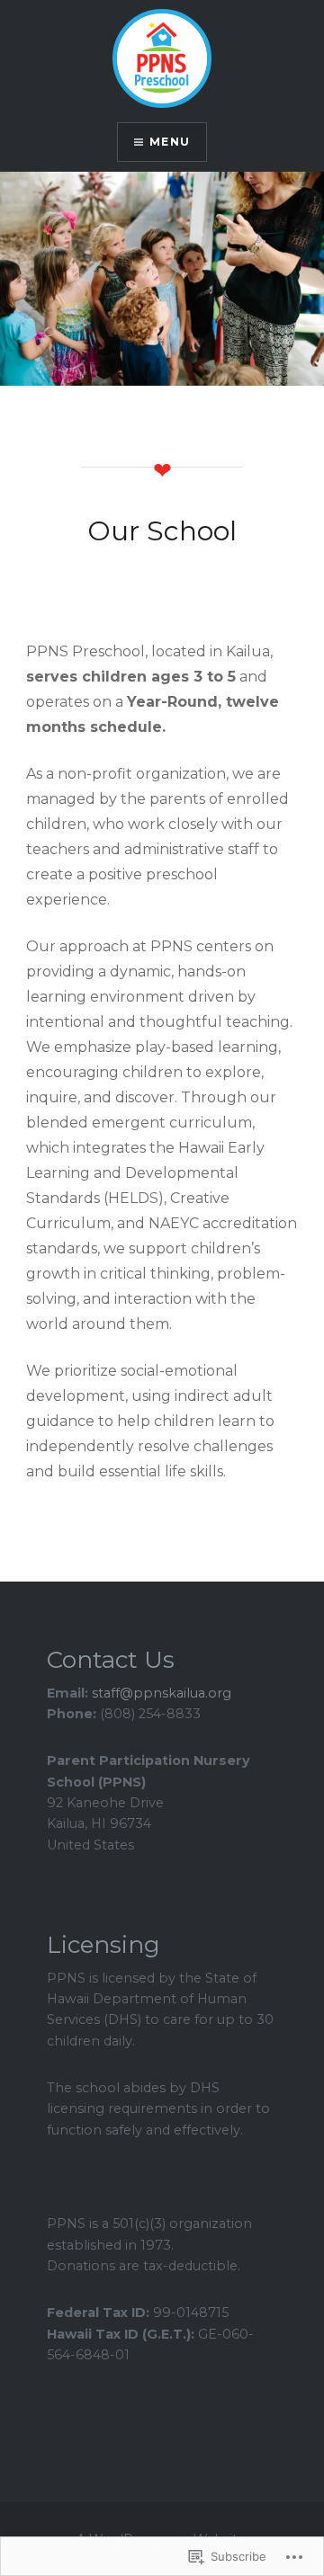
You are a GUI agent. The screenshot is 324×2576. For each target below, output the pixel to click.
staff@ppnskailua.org (162, 1693)
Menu (170, 142)
